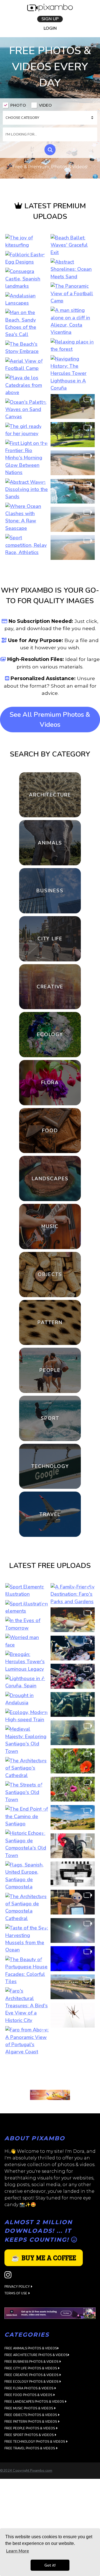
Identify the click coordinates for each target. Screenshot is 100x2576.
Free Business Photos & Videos (32, 1950)
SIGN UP (50, 19)
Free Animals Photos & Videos (31, 1937)
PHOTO (18, 106)
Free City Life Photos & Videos (31, 1957)
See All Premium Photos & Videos (50, 720)
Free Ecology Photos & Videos (32, 1970)
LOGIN (50, 29)
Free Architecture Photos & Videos (36, 1944)
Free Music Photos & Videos (29, 1997)
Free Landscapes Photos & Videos (35, 1990)
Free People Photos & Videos (30, 2017)
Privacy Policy (17, 1875)
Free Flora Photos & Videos (29, 1977)
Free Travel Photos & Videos (30, 2037)
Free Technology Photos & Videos (35, 2030)
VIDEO (45, 106)
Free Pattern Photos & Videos (31, 2010)
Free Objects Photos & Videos (31, 2004)
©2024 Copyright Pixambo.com (26, 2059)
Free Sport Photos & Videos (29, 2024)
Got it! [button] (50, 2565)
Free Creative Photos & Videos (32, 1964)
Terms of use (16, 1882)
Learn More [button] (17, 2551)
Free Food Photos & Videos (29, 1984)
